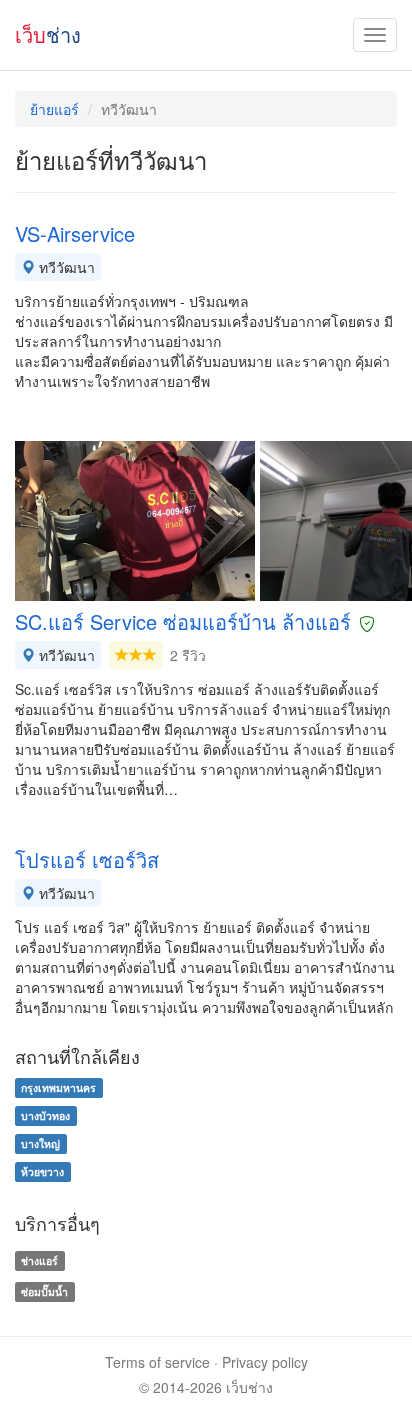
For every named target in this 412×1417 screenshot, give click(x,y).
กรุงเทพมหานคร (58, 1087)
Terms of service (157, 1362)
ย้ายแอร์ (54, 109)
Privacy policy (265, 1362)
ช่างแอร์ (39, 1260)
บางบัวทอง (45, 1115)
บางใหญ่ (40, 1143)
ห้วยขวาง (42, 1171)
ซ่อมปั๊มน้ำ (44, 1291)
